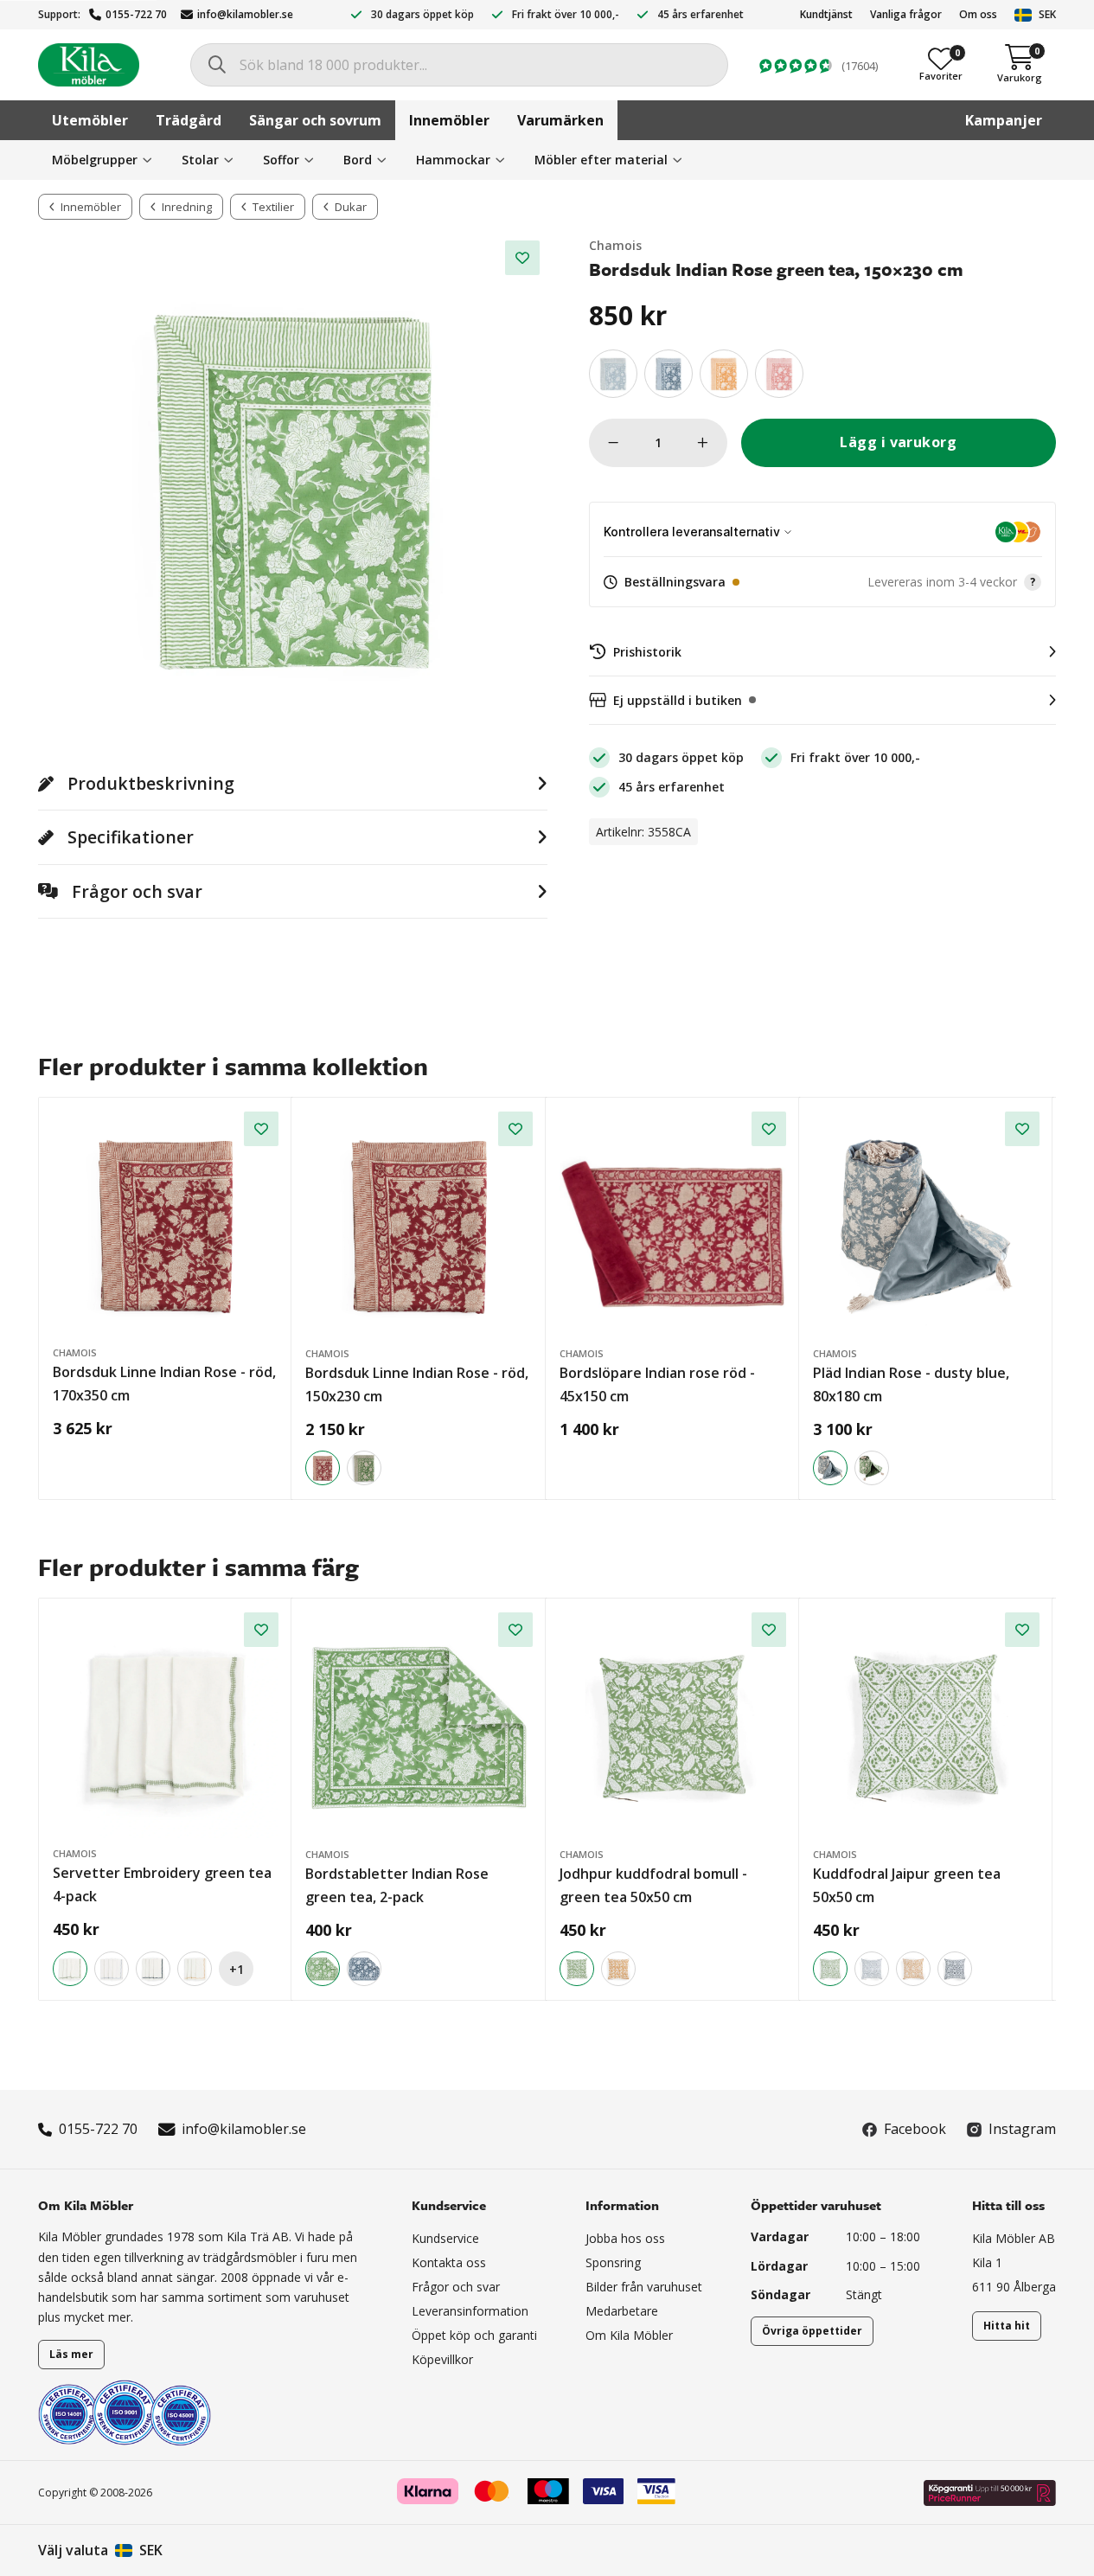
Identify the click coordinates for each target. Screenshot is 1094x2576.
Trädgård (189, 120)
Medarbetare (622, 2311)
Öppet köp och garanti (474, 2335)
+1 (237, 1969)
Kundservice (445, 2238)
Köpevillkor (442, 2359)
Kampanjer (1004, 120)
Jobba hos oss (625, 2238)
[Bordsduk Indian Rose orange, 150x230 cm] (724, 374)
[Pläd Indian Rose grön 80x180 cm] (872, 1468)
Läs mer (71, 2354)
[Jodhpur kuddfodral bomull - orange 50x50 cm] (618, 1969)
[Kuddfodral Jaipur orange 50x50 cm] (913, 1969)
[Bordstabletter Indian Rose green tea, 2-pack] (419, 1726)
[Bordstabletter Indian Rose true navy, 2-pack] (364, 1969)
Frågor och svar (456, 2287)
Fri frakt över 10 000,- (566, 14)
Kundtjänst (826, 14)
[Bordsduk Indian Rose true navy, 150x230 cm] (669, 374)
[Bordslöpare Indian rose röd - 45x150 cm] (673, 1225)
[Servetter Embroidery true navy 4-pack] (153, 1969)
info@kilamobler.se (245, 14)
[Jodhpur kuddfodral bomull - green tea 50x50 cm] (673, 1726)
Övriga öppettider (812, 2331)
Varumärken (560, 120)
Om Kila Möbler (629, 2335)
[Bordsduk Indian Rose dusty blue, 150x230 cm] (613, 374)
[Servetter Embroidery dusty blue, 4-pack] (112, 1969)
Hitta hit (1007, 2326)
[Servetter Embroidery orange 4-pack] (195, 1969)
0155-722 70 (136, 14)
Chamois (615, 245)
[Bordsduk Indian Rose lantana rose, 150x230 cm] (779, 374)
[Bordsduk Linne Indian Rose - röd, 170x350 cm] (166, 1224)
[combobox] (459, 65)
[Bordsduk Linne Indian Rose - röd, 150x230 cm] (419, 1225)
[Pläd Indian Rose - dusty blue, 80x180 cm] (926, 1225)
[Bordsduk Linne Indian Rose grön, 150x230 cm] (364, 1468)
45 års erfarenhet (701, 14)
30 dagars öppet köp (422, 14)
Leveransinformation (470, 2311)
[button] (823, 582)
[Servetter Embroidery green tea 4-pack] (166, 1725)
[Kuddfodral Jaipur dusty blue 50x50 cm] (872, 1969)
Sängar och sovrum (315, 120)
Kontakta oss (449, 2262)
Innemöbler (449, 120)
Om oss (978, 14)
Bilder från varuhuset (644, 2287)
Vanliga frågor (906, 14)
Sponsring (613, 2262)
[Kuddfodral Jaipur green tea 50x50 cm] (926, 1726)
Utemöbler (90, 120)
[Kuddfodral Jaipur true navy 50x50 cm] (955, 1969)
